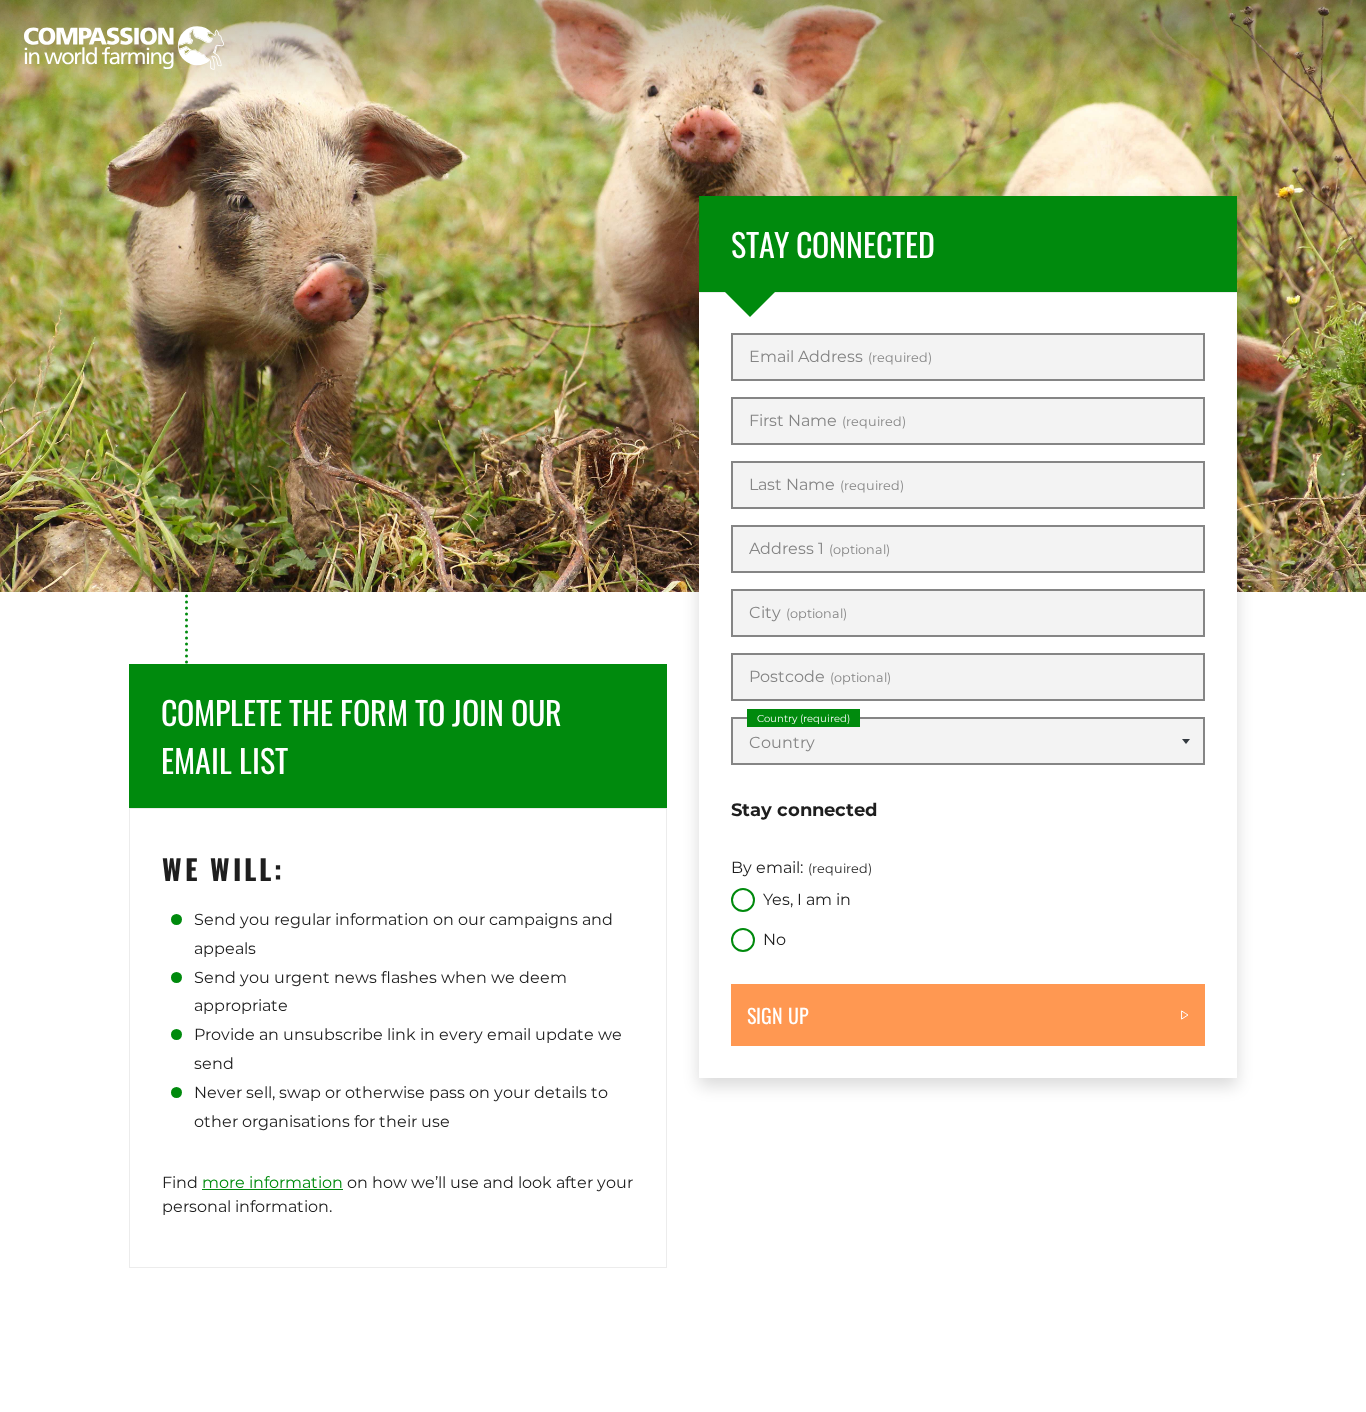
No (774, 939)
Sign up (778, 1015)
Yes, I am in (807, 899)
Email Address (840, 357)
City (798, 613)
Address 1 (819, 549)
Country (803, 718)
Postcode (820, 677)
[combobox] (968, 741)
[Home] (124, 48)
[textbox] (968, 743)
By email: (801, 867)
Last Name (826, 485)
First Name (827, 421)
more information (272, 1182)
